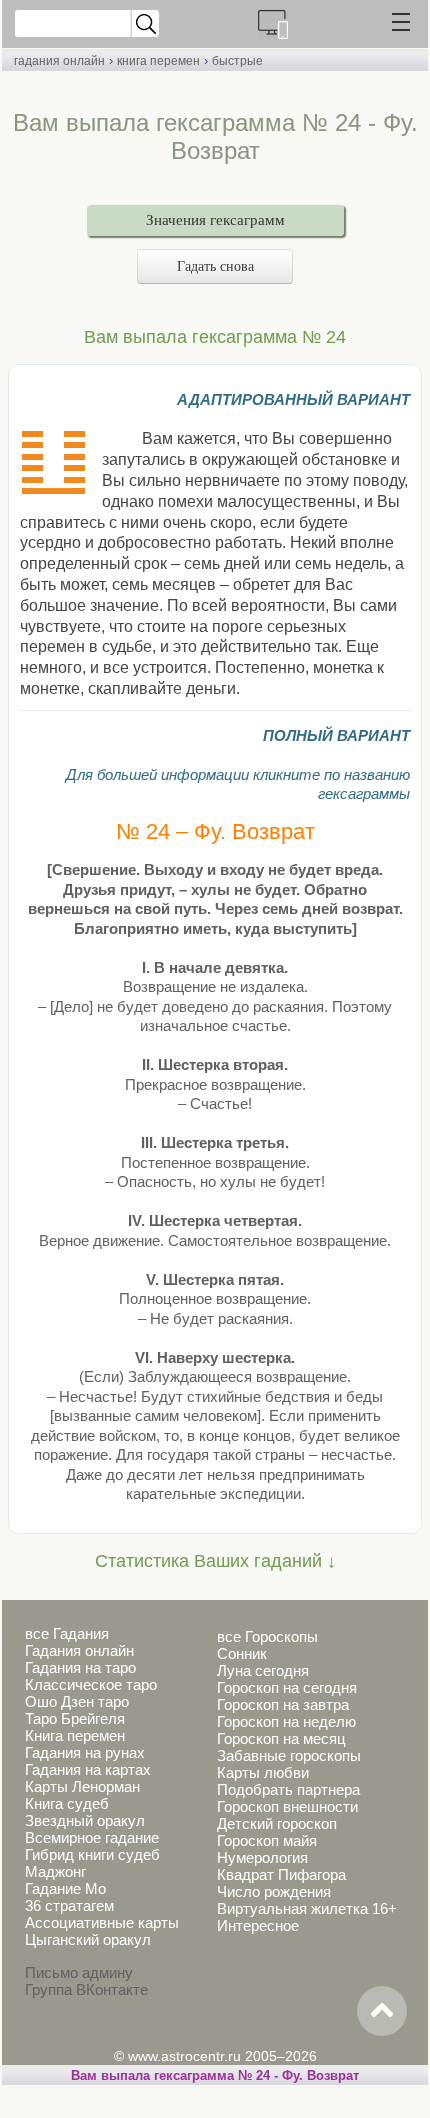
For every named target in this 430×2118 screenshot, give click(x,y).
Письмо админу (79, 1972)
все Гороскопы (267, 1636)
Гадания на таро (80, 1667)
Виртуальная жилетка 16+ (307, 1908)
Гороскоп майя (267, 1840)
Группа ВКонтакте (86, 1989)
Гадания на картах (88, 1769)
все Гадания (67, 1633)
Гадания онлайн (79, 1650)
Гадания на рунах (85, 1752)
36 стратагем (69, 1905)
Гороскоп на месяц (281, 1738)
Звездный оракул (85, 1820)
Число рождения (274, 1891)
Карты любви (263, 1772)
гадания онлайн (59, 61)
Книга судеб (67, 1803)
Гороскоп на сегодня (287, 1687)
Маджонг (55, 1871)
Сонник (242, 1653)
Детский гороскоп (277, 1823)
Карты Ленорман (82, 1786)
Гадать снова (215, 266)
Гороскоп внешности (287, 1806)
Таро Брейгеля (75, 1718)
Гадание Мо (65, 1888)
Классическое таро (91, 1684)
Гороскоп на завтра (283, 1704)
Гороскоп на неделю (286, 1721)
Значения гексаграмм (215, 220)
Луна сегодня (263, 1670)
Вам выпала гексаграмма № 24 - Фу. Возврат (215, 2075)
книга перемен (158, 61)
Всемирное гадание (92, 1837)
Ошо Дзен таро (77, 1701)
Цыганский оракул (88, 1939)
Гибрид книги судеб (92, 1854)
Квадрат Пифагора (281, 1874)
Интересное (258, 1925)
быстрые (237, 61)
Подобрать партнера (288, 1789)
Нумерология (262, 1857)
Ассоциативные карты (102, 1922)
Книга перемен (75, 1735)
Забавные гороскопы (289, 1755)
